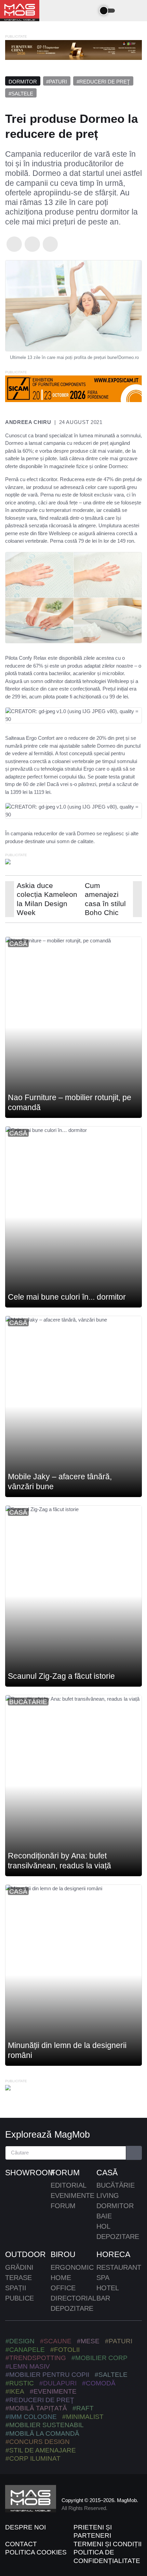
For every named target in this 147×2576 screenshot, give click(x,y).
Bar (103, 2298)
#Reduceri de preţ (103, 82)
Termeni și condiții (108, 2544)
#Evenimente (53, 2391)
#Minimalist (83, 2417)
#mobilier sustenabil (45, 2425)
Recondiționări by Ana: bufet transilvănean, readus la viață (59, 1861)
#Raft (83, 2408)
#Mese (88, 2341)
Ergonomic (72, 2267)
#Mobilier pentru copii (47, 2375)
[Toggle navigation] (90, 11)
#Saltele (21, 94)
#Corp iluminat (33, 2458)
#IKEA (15, 2391)
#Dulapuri (58, 2383)
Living (108, 2195)
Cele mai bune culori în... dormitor (67, 1297)
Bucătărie (28, 1702)
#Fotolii (65, 2350)
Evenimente (72, 2195)
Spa (103, 2278)
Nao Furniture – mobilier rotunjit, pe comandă (70, 1103)
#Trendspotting (36, 2358)
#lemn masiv (28, 2366)
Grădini (19, 2267)
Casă (18, 944)
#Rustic (20, 2383)
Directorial (73, 2298)
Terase (18, 2278)
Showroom (28, 2173)
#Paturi (57, 82)
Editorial (69, 2185)
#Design (20, 2341)
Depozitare (118, 2237)
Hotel (108, 2288)
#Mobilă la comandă (42, 2433)
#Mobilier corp (99, 2358)
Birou (63, 2254)
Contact (21, 2544)
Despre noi (25, 2527)
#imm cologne (31, 2417)
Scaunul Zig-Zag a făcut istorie (61, 1676)
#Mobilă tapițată (36, 2408)
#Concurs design (38, 2442)
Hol (103, 2226)
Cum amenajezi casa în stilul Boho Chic (105, 899)
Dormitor (23, 82)
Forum (65, 2173)
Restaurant (119, 2267)
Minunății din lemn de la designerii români (67, 2051)
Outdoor (25, 2254)
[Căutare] (134, 2153)
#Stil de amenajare (41, 2450)
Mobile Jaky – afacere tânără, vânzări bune (60, 1482)
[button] (127, 11)
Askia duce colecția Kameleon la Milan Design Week (47, 899)
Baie (104, 2216)
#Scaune (56, 2341)
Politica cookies (36, 2552)
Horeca (113, 2254)
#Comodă (99, 2383)
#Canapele (25, 2350)
